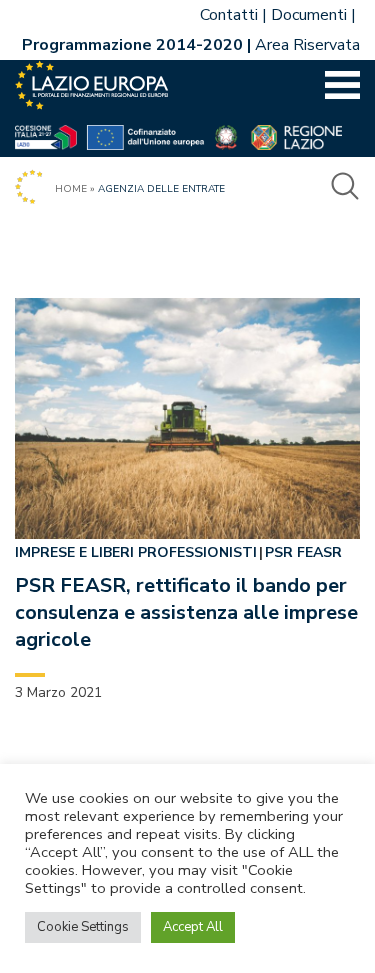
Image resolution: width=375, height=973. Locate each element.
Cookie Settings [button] (83, 927)
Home (71, 189)
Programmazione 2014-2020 (132, 45)
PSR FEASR (303, 552)
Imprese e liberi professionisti (136, 552)
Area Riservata (307, 45)
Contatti (229, 15)
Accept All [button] (193, 927)
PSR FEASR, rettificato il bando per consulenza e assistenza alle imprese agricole (186, 612)
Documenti (309, 15)
